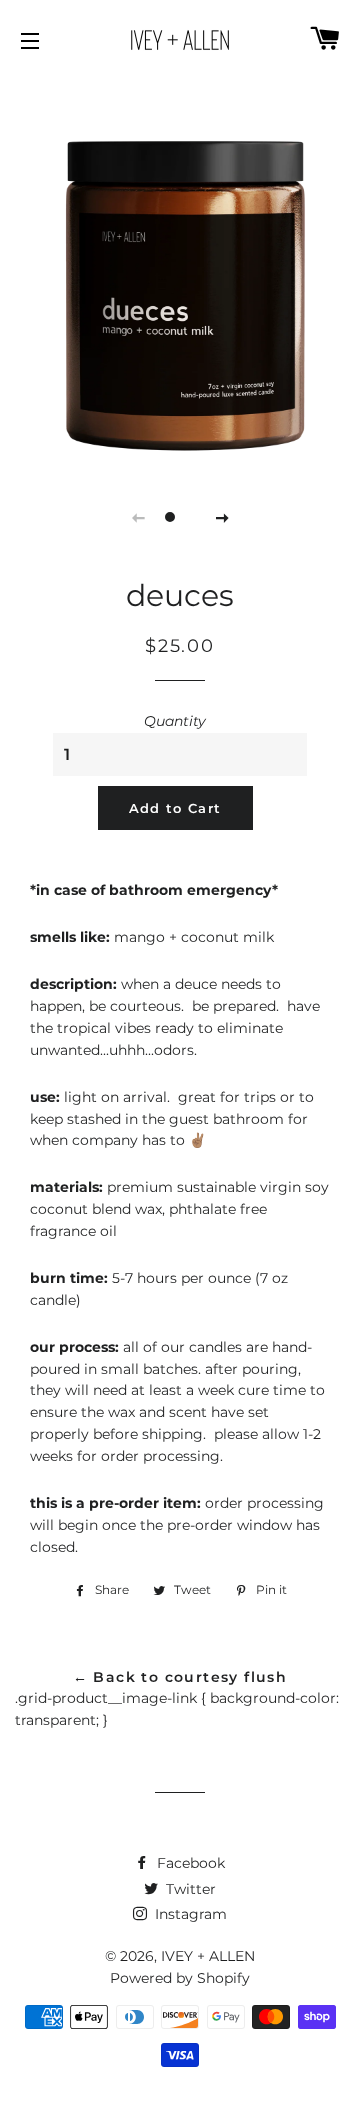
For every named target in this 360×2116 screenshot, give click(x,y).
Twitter (189, 1889)
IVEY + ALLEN (208, 1956)
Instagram (189, 1914)
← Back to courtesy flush (180, 1677)
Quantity (175, 721)
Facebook (189, 1863)
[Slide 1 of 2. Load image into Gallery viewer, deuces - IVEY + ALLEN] (170, 517)
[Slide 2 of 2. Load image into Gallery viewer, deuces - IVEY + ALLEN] (190, 517)
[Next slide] (222, 517)
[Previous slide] (138, 517)
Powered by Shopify (180, 1978)
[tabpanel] (180, 272)
